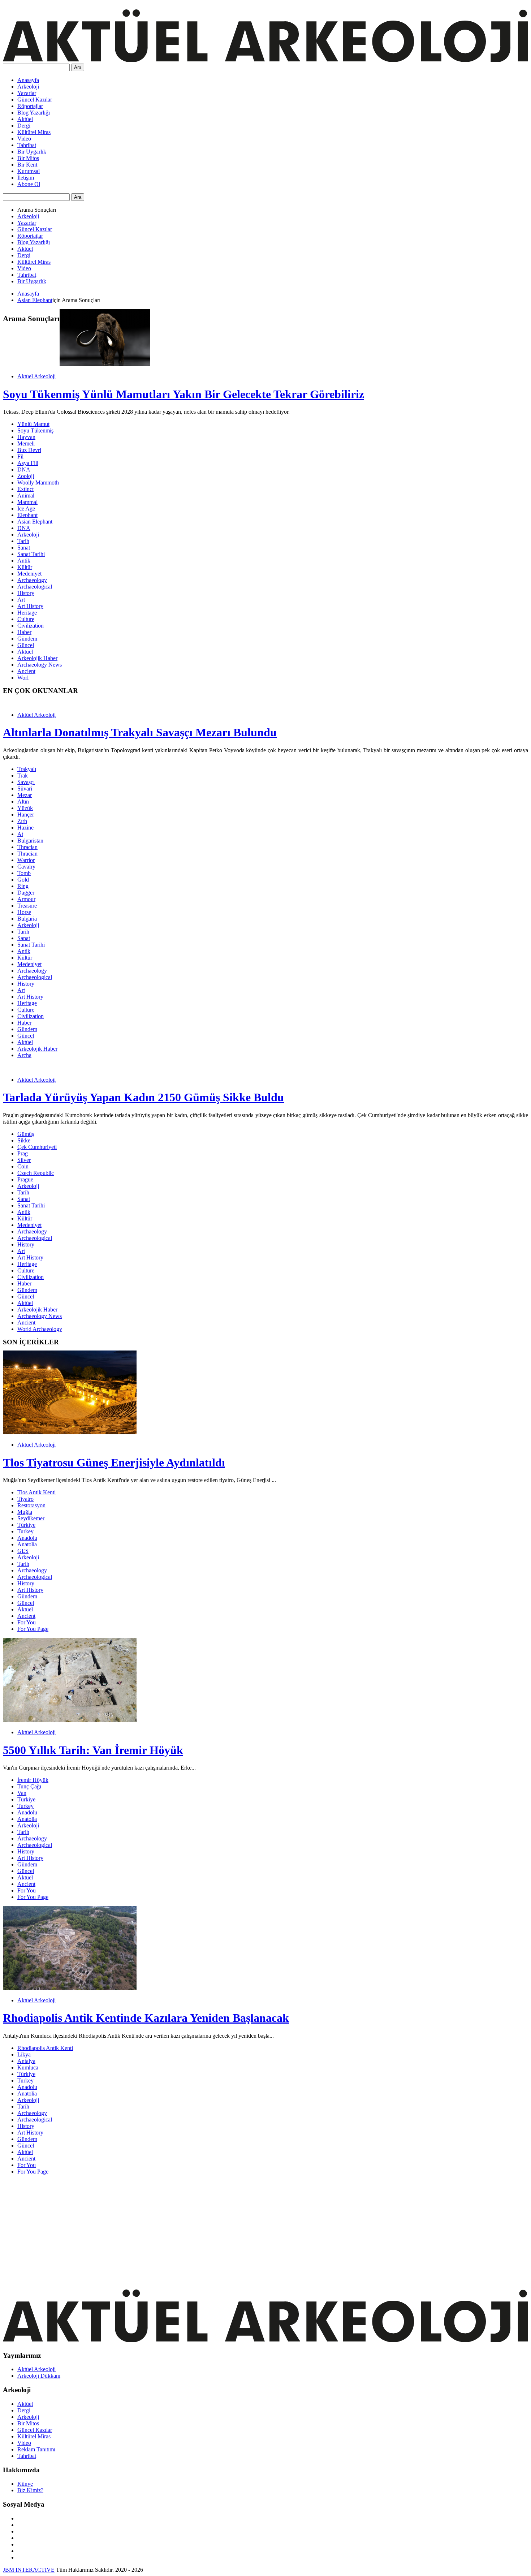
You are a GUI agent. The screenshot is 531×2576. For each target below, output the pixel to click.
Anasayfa (28, 80)
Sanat (24, 548)
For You (27, 1622)
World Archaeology (40, 1329)
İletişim (26, 178)
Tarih (23, 541)
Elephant (27, 515)
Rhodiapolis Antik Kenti (45, 2048)
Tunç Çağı (29, 1786)
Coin (23, 1166)
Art (21, 600)
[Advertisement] (220, 2231)
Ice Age (26, 509)
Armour (26, 899)
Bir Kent (27, 165)
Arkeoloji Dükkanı (39, 2376)
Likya (24, 2054)
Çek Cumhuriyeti (37, 1147)
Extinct (25, 489)
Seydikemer (31, 1518)
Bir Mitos (28, 158)
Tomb (24, 873)
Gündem (27, 639)
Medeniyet (29, 574)
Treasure (27, 906)
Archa (24, 1055)
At (20, 834)
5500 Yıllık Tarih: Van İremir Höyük (93, 1750)
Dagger (26, 893)
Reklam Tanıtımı (36, 2449)
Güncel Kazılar (35, 100)
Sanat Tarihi (31, 554)
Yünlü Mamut (33, 424)
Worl (23, 678)
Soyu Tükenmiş (35, 430)
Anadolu (27, 1538)
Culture (26, 619)
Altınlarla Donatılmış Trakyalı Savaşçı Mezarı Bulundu (140, 732)
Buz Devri (29, 450)
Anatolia (27, 1544)
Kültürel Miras (34, 132)
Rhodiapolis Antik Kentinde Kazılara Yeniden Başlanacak (146, 2018)
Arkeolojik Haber (37, 658)
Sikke (24, 1140)
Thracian (27, 847)
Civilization (31, 626)
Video (24, 139)
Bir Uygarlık (32, 152)
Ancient (26, 671)
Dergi (24, 126)
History (26, 593)
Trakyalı (27, 769)
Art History (30, 606)
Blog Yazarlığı (34, 113)
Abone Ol (29, 184)
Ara (78, 67)
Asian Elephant (35, 300)
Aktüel (25, 119)
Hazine (25, 828)
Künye (25, 2484)
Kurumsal (29, 171)
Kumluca (28, 2067)
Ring (23, 886)
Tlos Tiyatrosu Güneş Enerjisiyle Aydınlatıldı (114, 1463)
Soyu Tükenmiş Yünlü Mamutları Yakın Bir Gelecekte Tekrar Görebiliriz (184, 394)
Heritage (27, 613)
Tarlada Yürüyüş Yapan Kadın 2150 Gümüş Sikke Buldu (143, 1097)
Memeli (26, 443)
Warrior (26, 860)
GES (23, 1551)
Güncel (26, 645)
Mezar (25, 795)
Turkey (25, 1531)
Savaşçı (26, 782)
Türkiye (26, 1525)
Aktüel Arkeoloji (36, 376)
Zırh (22, 821)
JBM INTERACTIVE (29, 2570)
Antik (24, 561)
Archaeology (32, 580)
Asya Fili (28, 463)
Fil (20, 456)
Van (22, 1793)
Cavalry (26, 867)
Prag (23, 1153)
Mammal (27, 502)
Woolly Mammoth (38, 483)
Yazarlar (27, 93)
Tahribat (27, 145)
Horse (24, 912)
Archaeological (35, 587)
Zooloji (26, 476)
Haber (24, 632)
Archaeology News (40, 665)
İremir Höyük (33, 1780)
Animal (26, 496)
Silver (24, 1160)
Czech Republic (36, 1173)
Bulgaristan (30, 841)
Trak (23, 776)
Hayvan (26, 437)
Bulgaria (27, 919)
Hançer (26, 815)
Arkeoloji (28, 87)
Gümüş (26, 1134)
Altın (23, 802)
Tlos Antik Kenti (36, 1492)
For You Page (33, 1629)
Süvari (25, 789)
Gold (23, 880)
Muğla (25, 1512)
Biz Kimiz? (30, 2490)
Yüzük (25, 808)
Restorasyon (31, 1505)
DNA (24, 469)
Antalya (26, 2061)
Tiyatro (25, 1499)
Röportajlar (30, 106)
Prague (25, 1179)
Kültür (25, 567)
